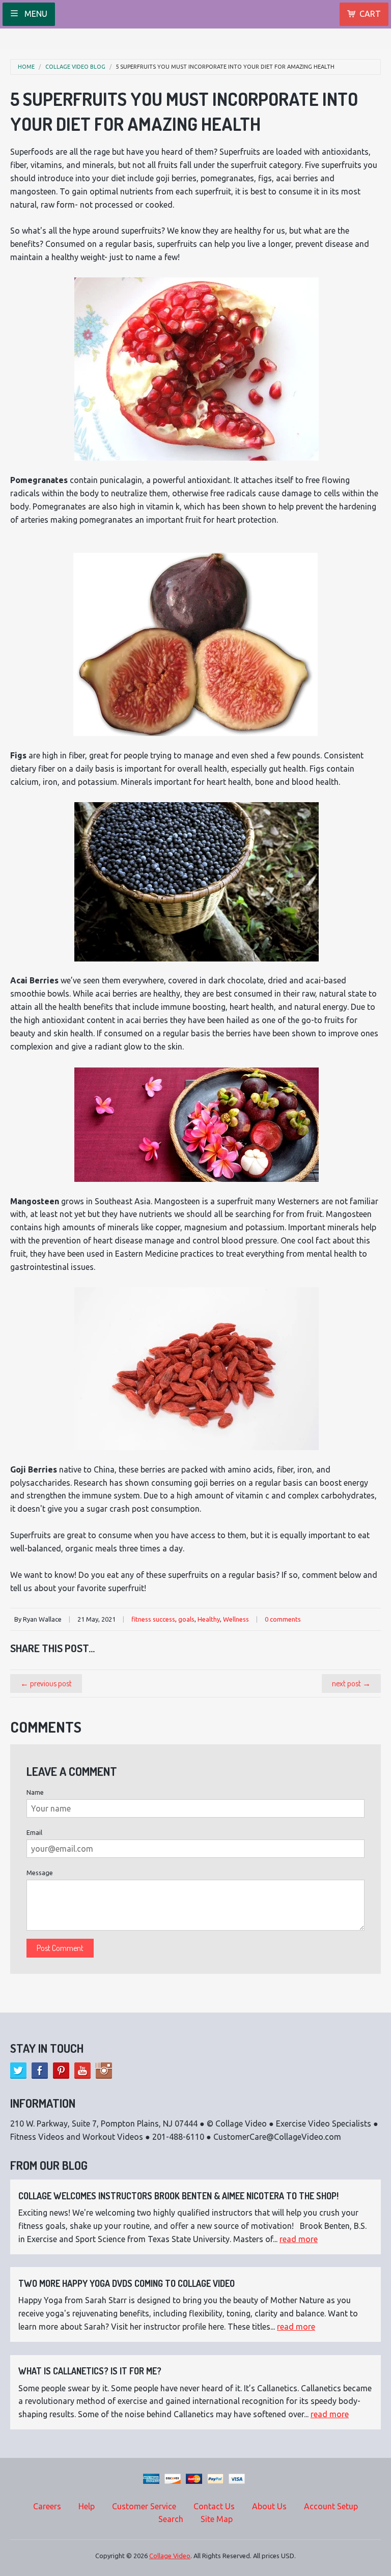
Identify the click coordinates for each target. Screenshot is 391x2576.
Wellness (236, 1619)
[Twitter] (18, 2071)
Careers (47, 2506)
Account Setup (331, 2506)
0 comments (283, 1619)
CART (370, 14)
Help (87, 2506)
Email (34, 1832)
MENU (35, 14)
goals (186, 1619)
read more (299, 2239)
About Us (269, 2506)
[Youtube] (82, 2071)
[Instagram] (104, 2071)
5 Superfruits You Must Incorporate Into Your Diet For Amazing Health (225, 67)
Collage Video (170, 2556)
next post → (351, 1683)
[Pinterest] (61, 2071)
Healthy (209, 1619)
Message (40, 1873)
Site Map (217, 2519)
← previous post (46, 1683)
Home (26, 67)
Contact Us (214, 2506)
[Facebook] (40, 2071)
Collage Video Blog (75, 67)
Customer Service (144, 2506)
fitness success (153, 1619)
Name (35, 1792)
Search (171, 2519)
